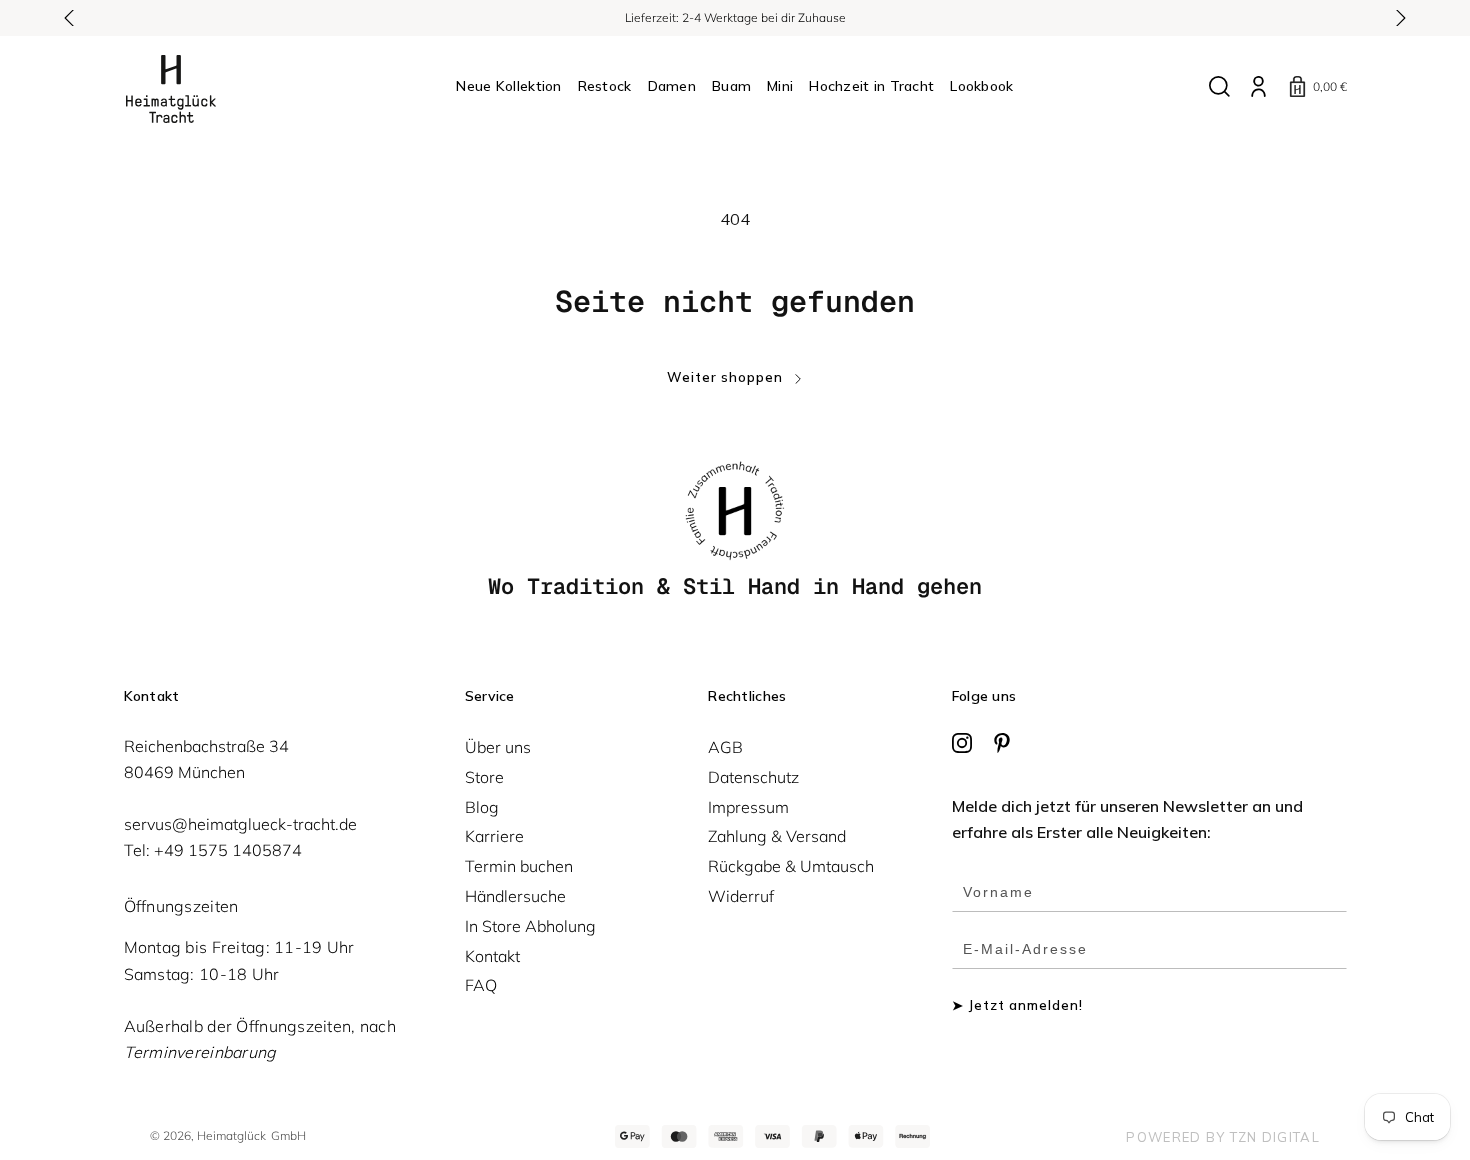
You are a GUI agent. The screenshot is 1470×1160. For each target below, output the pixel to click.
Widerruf (741, 896)
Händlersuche (515, 896)
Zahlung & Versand (777, 836)
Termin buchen (519, 866)
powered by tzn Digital (1223, 1137)
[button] (70, 18)
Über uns (498, 747)
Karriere (494, 836)
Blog (482, 807)
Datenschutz (753, 777)
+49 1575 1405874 (228, 850)
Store (484, 777)
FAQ (481, 985)
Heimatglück (231, 1135)
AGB (725, 747)
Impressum (748, 807)
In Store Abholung (530, 926)
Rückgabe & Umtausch (791, 866)
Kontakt (492, 956)
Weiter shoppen (725, 377)
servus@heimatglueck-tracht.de (240, 824)
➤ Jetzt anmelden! (1018, 1005)
